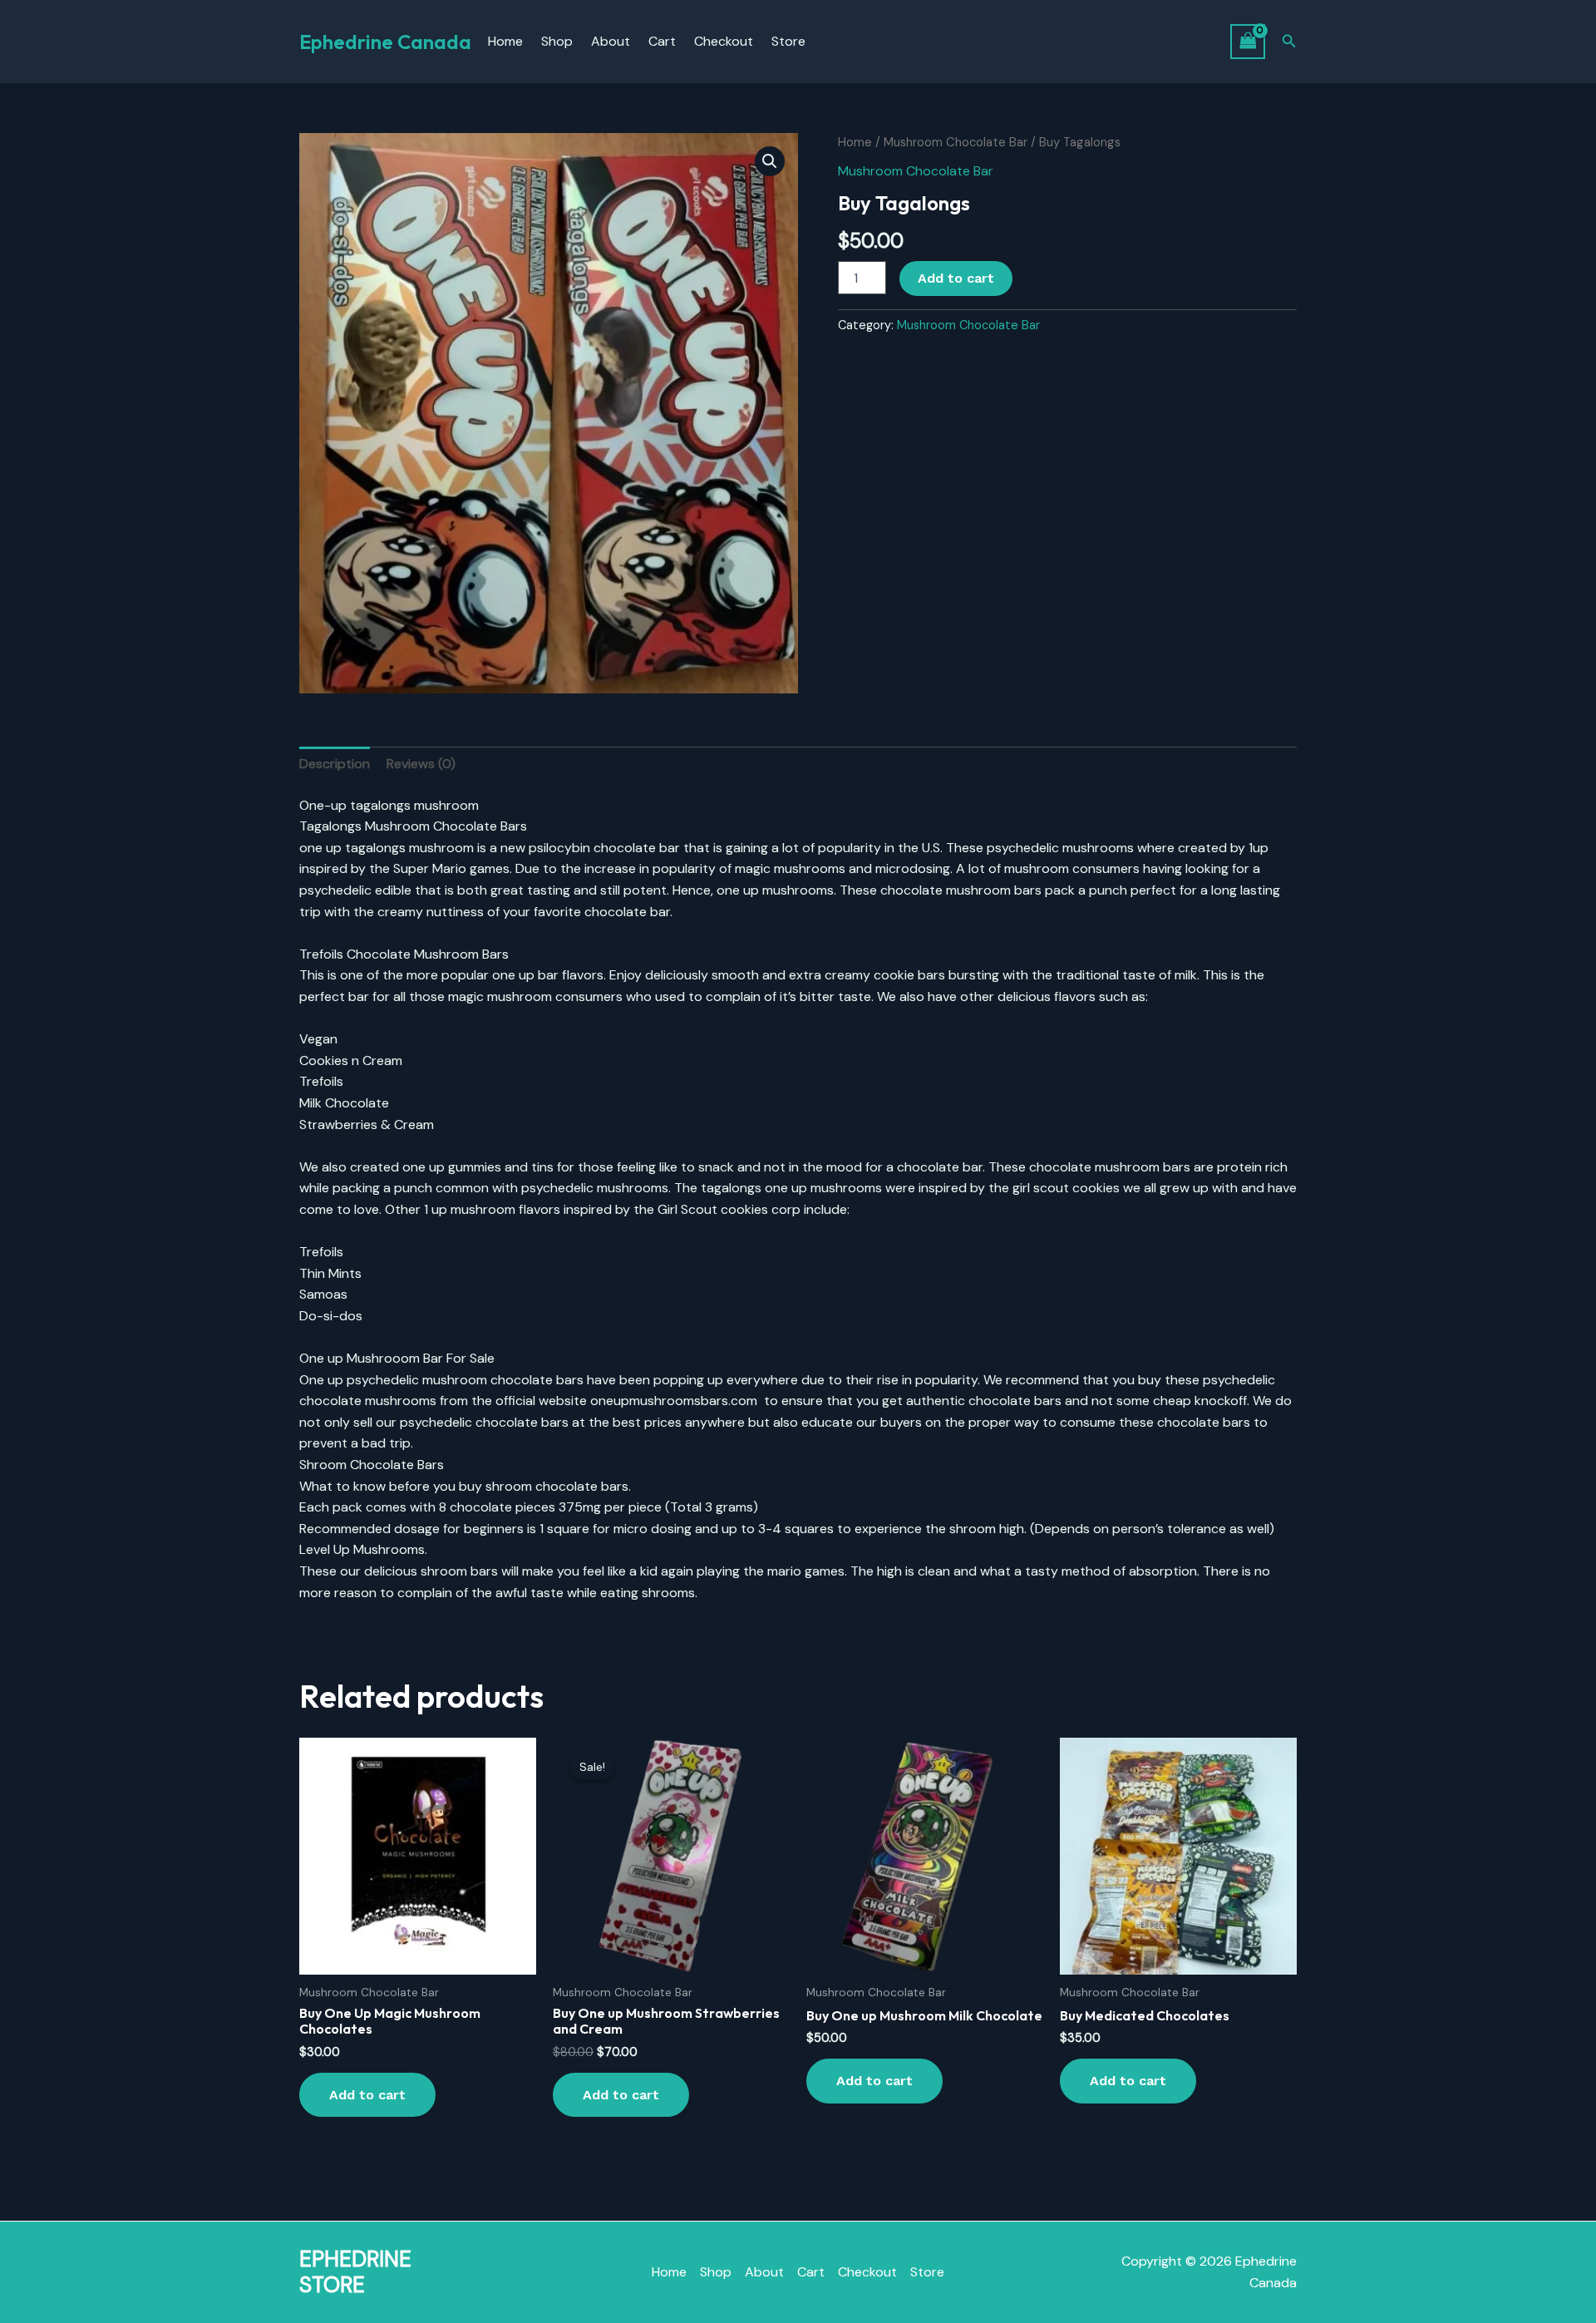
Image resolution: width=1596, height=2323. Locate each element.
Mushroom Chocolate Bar (956, 142)
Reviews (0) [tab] (421, 764)
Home (505, 41)
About (611, 41)
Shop (557, 41)
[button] (1289, 42)
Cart (662, 41)
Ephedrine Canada (385, 42)
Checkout (724, 41)
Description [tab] (335, 764)
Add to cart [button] (367, 2095)
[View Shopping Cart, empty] (1248, 41)
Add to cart (956, 278)
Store (788, 41)
